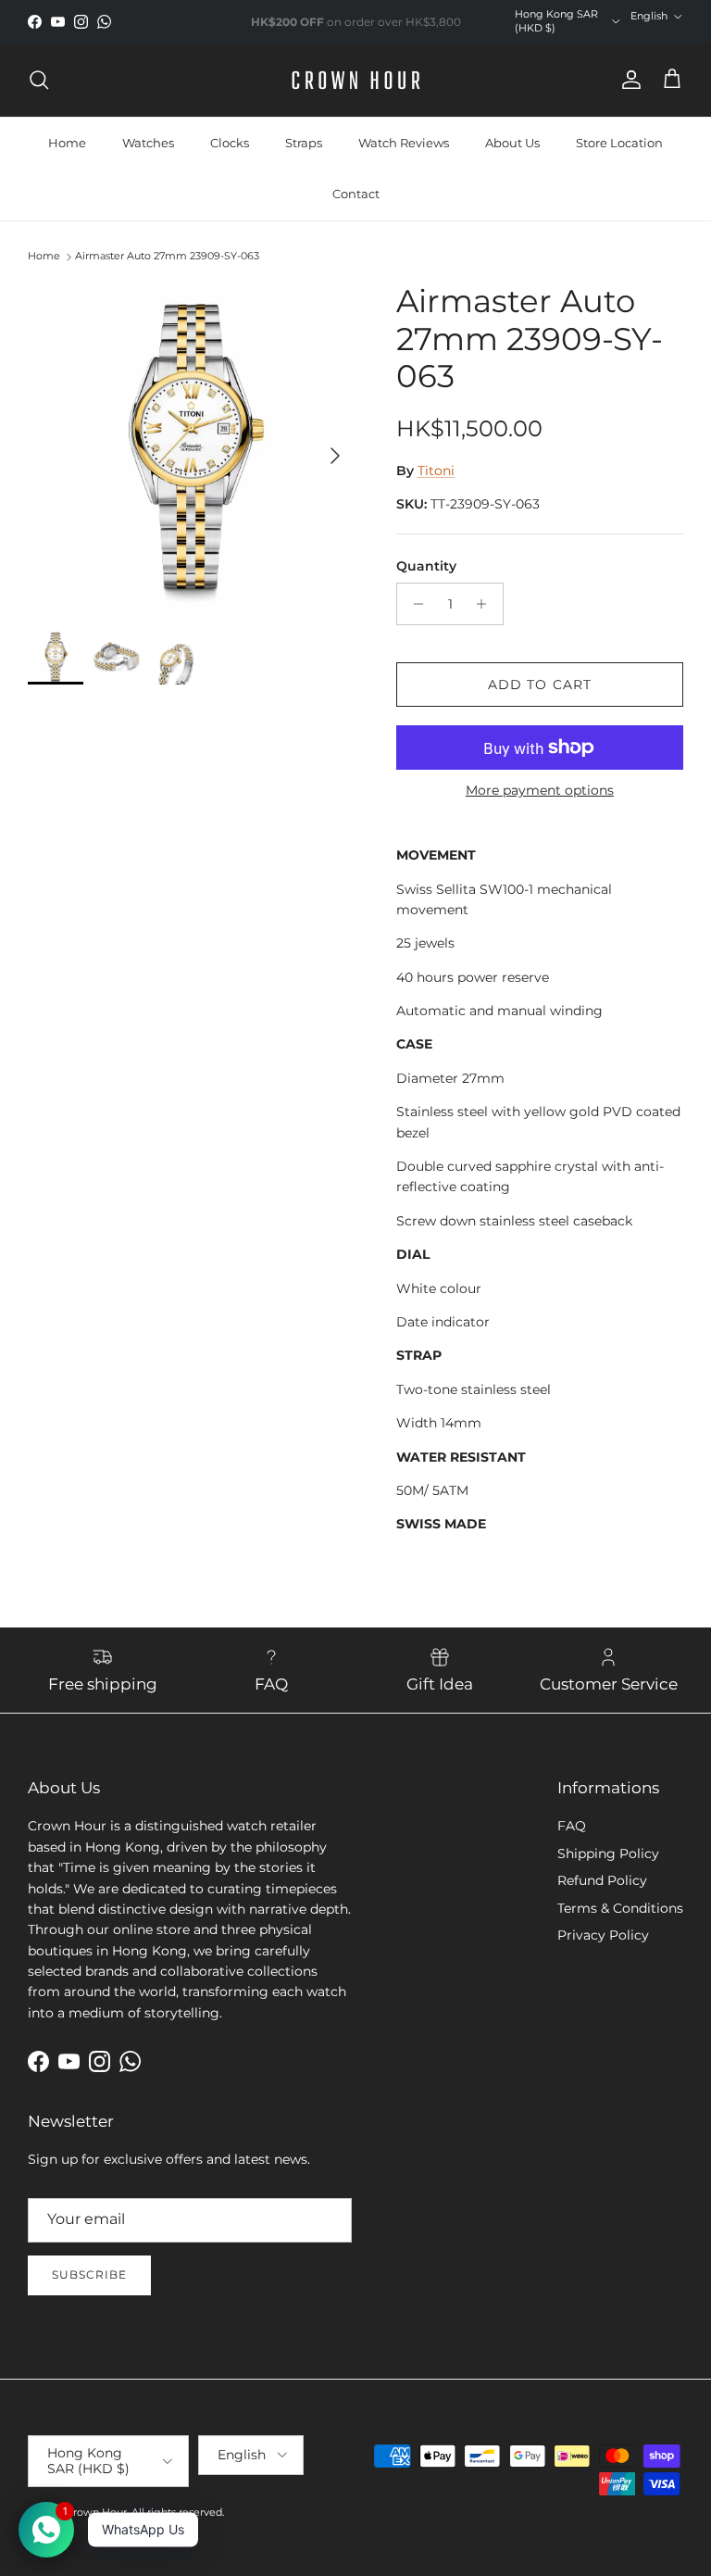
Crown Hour (96, 2512)
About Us (512, 143)
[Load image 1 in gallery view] (192, 446)
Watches (148, 143)
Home (67, 143)
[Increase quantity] (486, 604)
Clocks (230, 143)
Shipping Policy (608, 1853)
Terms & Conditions (620, 1908)
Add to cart (540, 685)
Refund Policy (602, 1880)
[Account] (628, 80)
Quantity (426, 566)
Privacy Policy (603, 1935)
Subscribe (89, 2274)
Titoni (436, 471)
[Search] (39, 80)
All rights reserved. (178, 2512)
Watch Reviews (404, 143)
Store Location (619, 143)
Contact (356, 194)
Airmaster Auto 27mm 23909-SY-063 (167, 256)
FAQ (572, 1826)
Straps (304, 143)
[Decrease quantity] (413, 604)
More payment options (540, 791)
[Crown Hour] (356, 80)
